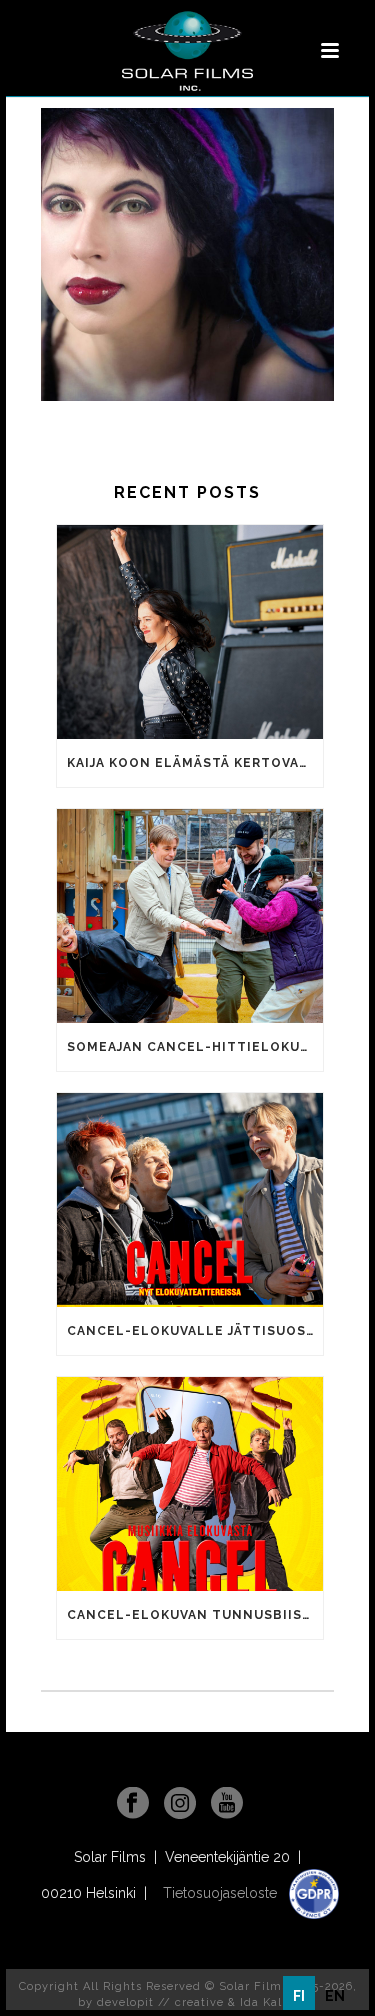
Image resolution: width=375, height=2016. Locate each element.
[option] (335, 1996)
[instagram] (180, 1804)
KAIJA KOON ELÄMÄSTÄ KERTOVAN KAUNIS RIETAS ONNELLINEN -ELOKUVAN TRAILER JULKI (195, 763)
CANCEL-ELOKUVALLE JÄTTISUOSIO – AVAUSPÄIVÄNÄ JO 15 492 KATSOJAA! (195, 1331)
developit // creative (160, 2002)
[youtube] (227, 1804)
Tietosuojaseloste (222, 1893)
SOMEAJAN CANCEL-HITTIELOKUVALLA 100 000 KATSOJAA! (195, 1047)
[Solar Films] (187, 51)
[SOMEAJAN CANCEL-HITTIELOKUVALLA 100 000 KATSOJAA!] (190, 916)
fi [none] (299, 1996)
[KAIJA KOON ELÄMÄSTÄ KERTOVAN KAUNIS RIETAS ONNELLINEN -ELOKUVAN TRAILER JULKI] (190, 632)
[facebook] (133, 1804)
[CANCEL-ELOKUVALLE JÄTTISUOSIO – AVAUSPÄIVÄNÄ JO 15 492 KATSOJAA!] (190, 1200)
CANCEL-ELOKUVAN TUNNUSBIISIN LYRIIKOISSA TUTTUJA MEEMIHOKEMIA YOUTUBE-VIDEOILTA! (195, 1615)
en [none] (335, 1996)
